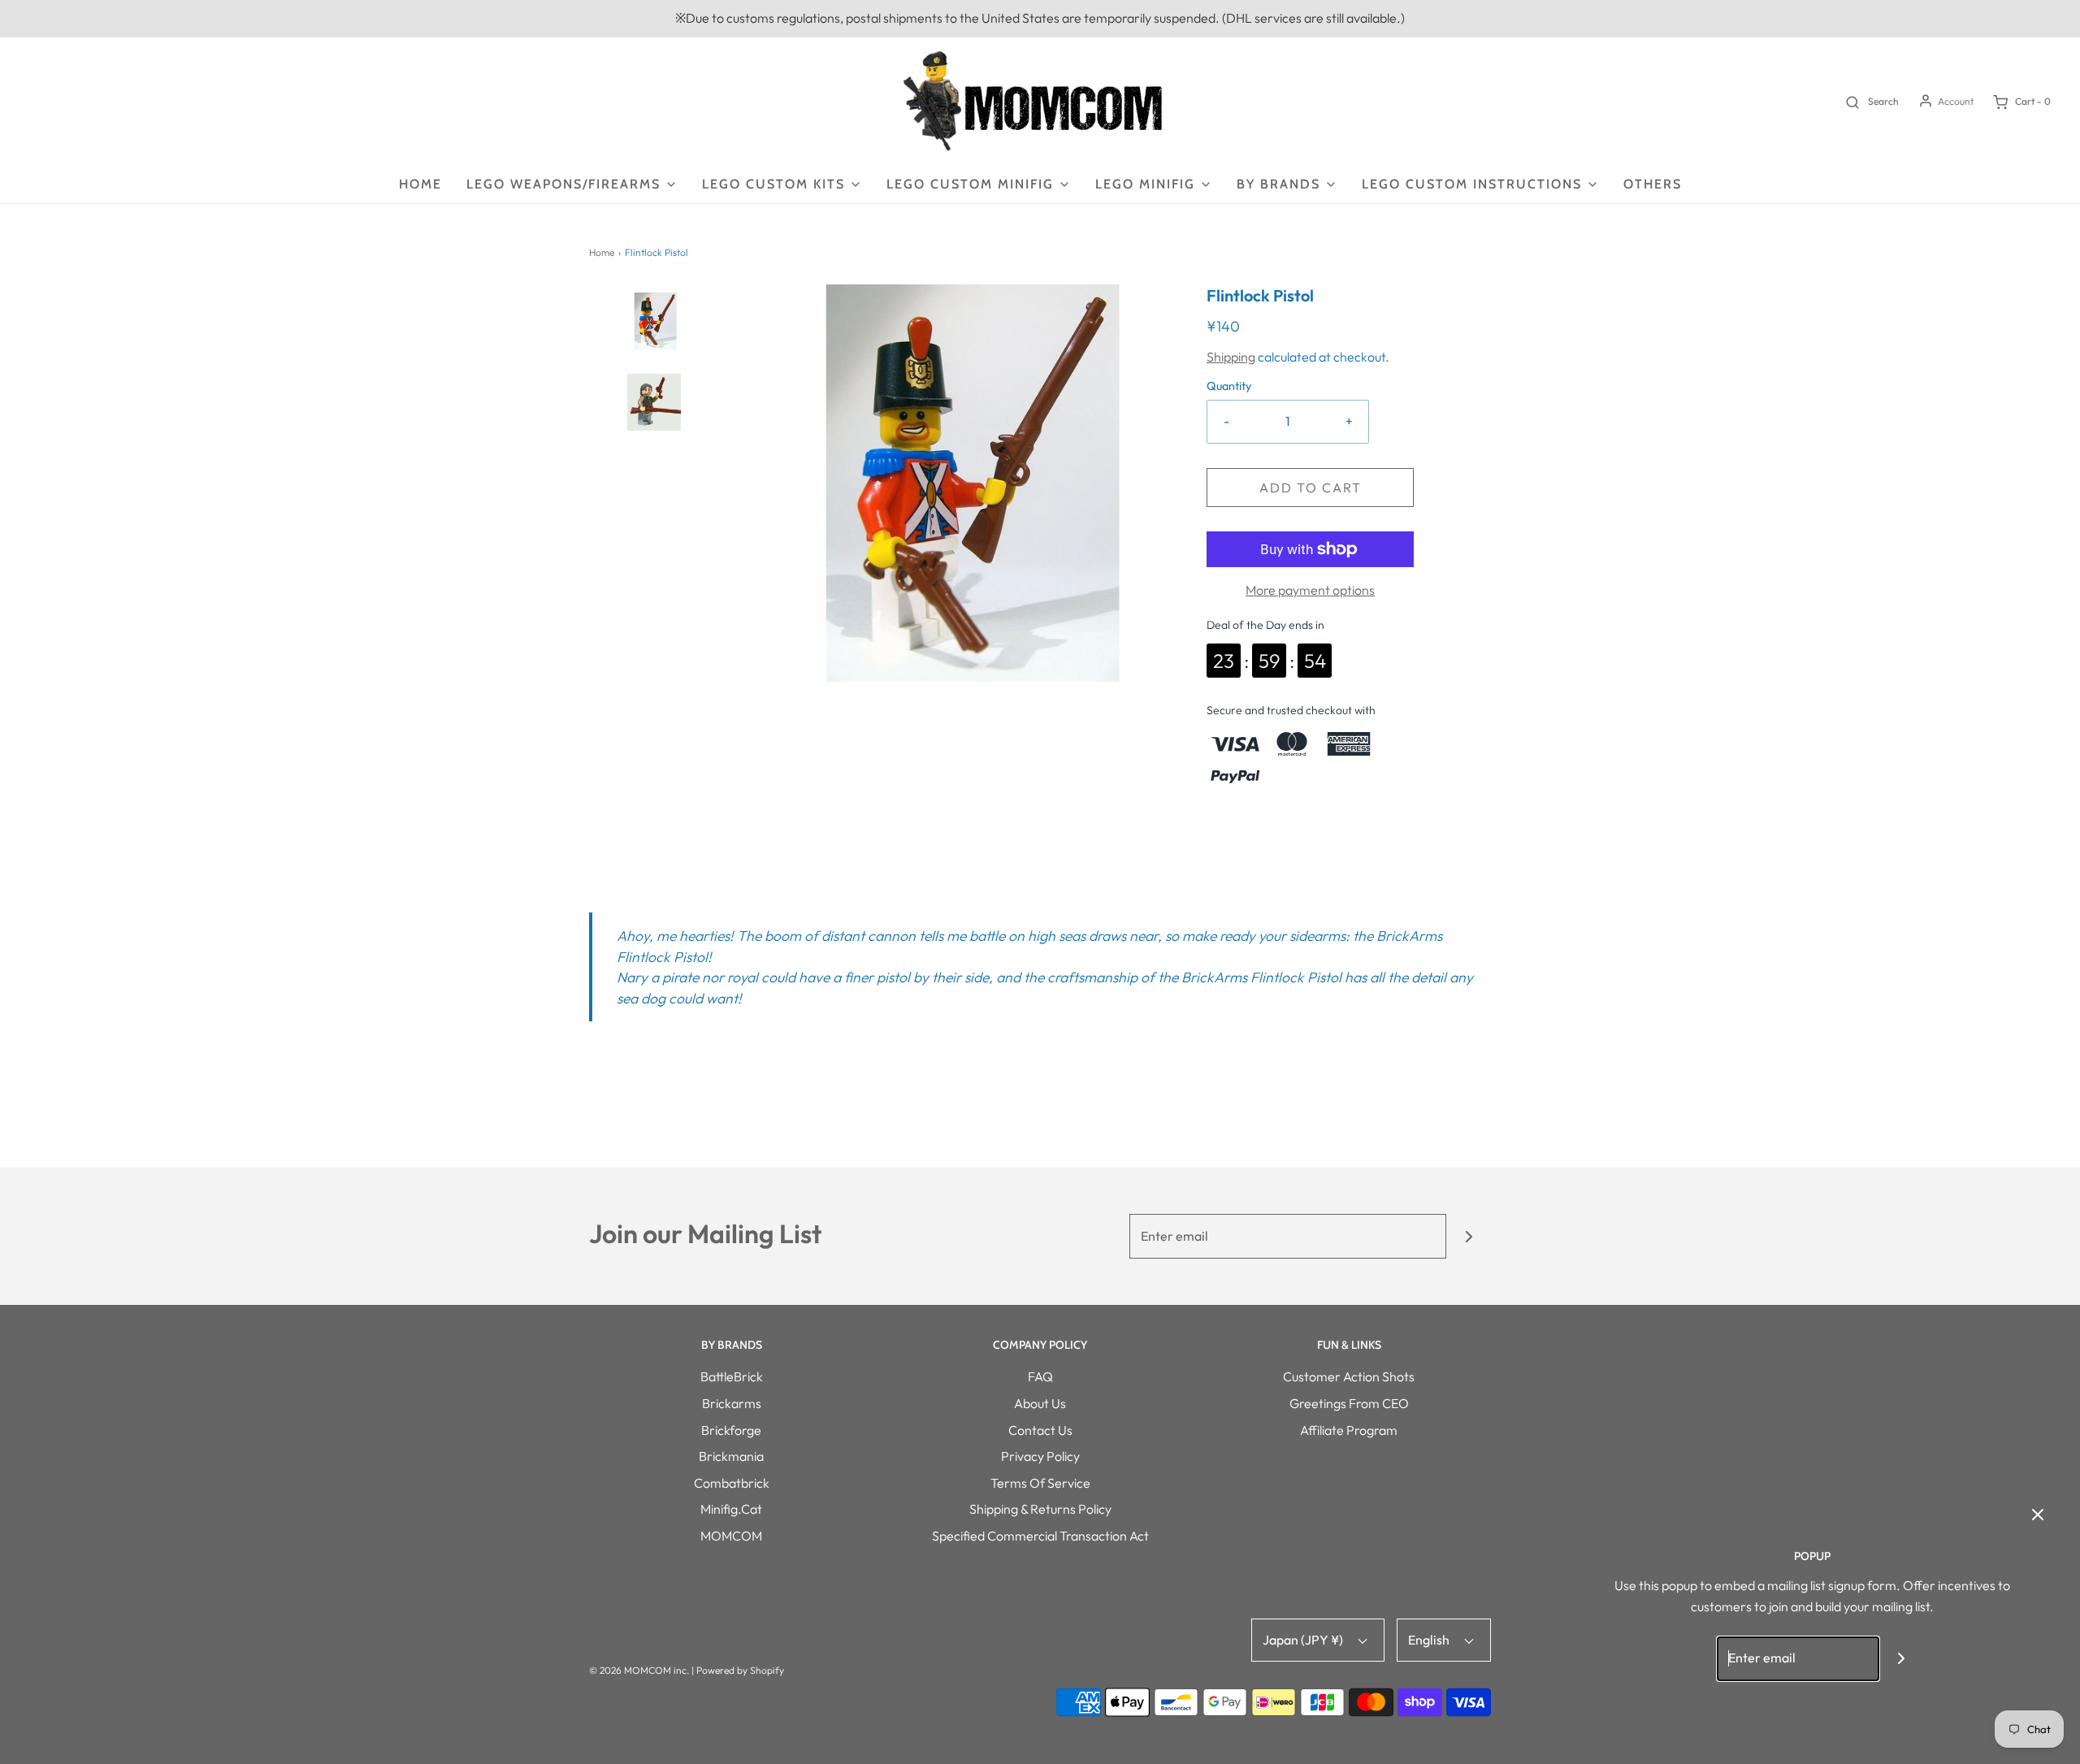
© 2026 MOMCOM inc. (639, 1670)
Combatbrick (732, 1483)
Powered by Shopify (740, 1670)
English (1430, 1640)
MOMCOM (731, 1536)
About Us (1040, 1403)
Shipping (1231, 357)
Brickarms (732, 1403)
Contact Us (1040, 1430)
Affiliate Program (1349, 1430)
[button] (654, 344)
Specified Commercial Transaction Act (1040, 1536)
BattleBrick (732, 1376)
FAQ (1040, 1376)
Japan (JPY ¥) (1304, 1640)
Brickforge (731, 1430)
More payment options (1310, 590)
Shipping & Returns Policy (1040, 1509)
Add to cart (1311, 488)
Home (420, 184)
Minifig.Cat (731, 1509)
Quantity (1229, 386)
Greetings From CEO (1349, 1403)
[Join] (1469, 1236)
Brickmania (731, 1456)
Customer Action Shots (1349, 1376)
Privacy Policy (1040, 1456)
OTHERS (1653, 184)
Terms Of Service (1040, 1483)
